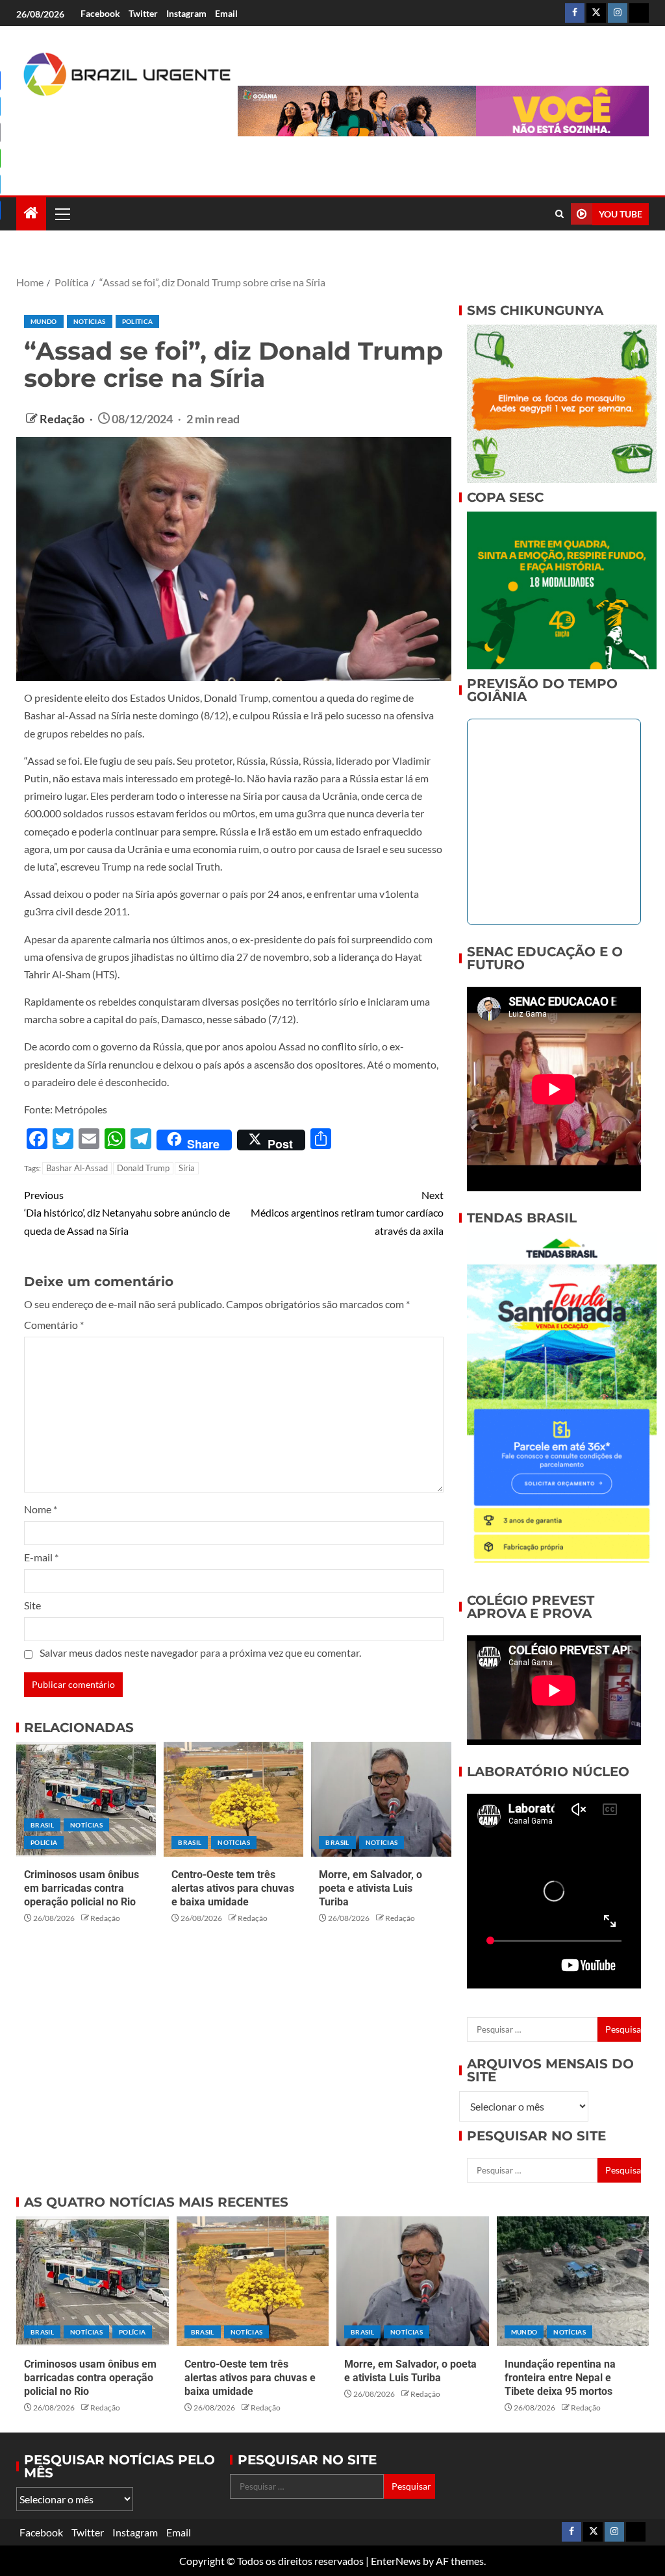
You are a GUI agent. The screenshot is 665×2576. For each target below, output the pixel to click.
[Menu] (62, 214)
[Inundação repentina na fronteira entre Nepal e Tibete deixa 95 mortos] (573, 2281)
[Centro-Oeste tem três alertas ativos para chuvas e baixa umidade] (233, 1799)
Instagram (186, 13)
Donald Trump (143, 1168)
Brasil (42, 1825)
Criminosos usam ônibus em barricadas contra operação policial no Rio (82, 1889)
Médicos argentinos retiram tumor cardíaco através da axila (347, 1212)
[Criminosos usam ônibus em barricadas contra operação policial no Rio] (86, 1799)
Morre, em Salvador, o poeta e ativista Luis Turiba (370, 1889)
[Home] (31, 213)
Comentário (54, 1325)
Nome (41, 1509)
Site (32, 1605)
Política (138, 321)
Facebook (100, 13)
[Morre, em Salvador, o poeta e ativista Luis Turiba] (381, 1799)
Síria (187, 1168)
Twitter (143, 13)
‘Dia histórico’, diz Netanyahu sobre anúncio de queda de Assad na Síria (127, 1212)
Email (226, 13)
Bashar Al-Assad (77, 1168)
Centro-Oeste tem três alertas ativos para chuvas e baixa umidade (233, 1889)
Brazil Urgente (89, 136)
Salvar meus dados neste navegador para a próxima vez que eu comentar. (200, 1653)
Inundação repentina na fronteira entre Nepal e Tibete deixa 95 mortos (560, 2378)
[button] (62, 214)
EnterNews (396, 2561)
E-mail (41, 1557)
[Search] (559, 214)
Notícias (90, 321)
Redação (63, 419)
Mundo (44, 321)
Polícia (44, 1842)
